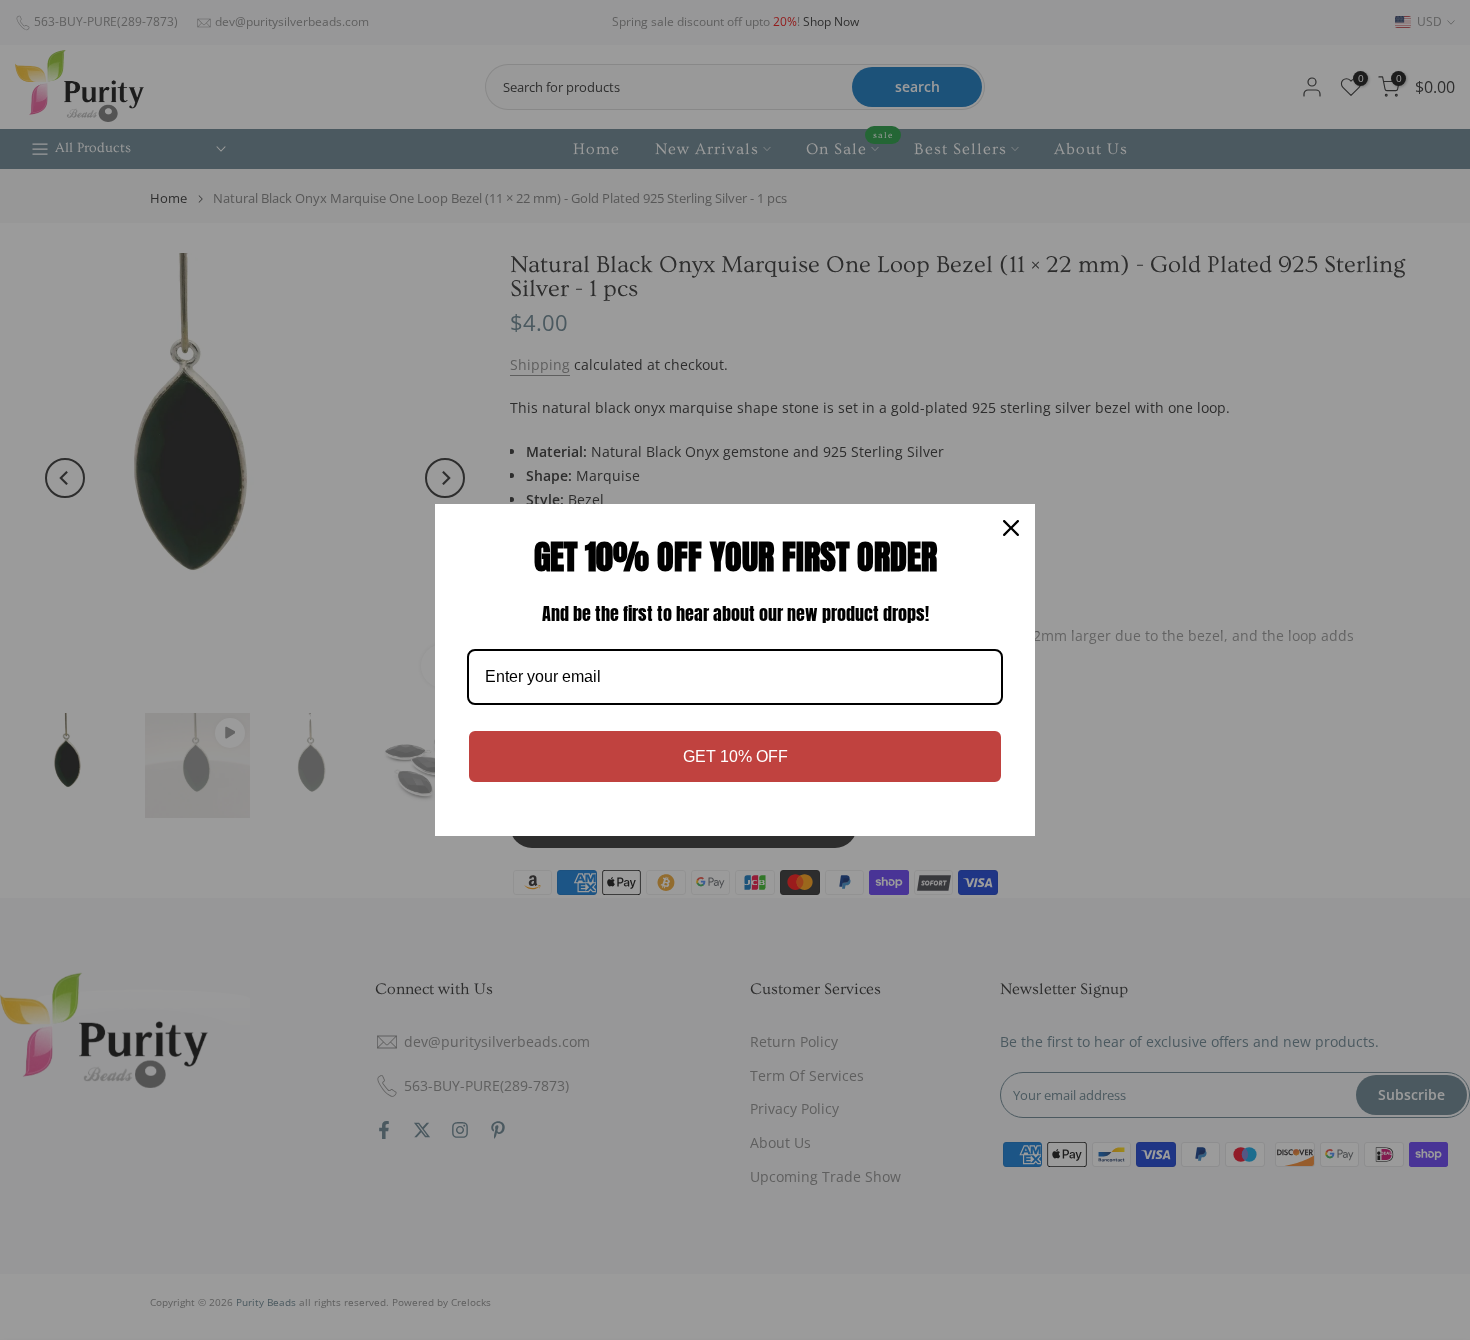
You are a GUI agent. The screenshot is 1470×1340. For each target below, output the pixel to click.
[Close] (1011, 528)
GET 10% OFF (735, 756)
